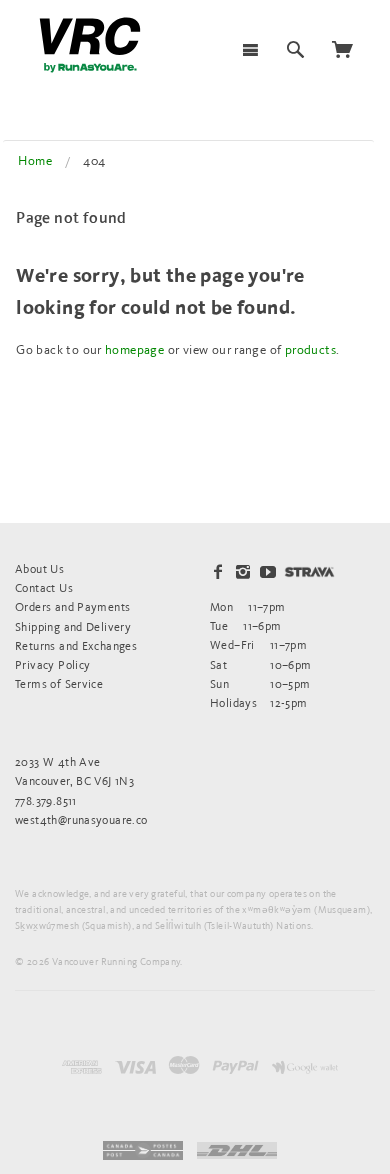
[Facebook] (218, 572)
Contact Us (44, 587)
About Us (39, 568)
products (310, 349)
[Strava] (309, 571)
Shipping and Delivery (73, 626)
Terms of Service (59, 683)
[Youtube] (268, 572)
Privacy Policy (52, 664)
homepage (134, 349)
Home (35, 160)
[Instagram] (243, 572)
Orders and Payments (72, 606)
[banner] (90, 45)
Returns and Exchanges (76, 645)
